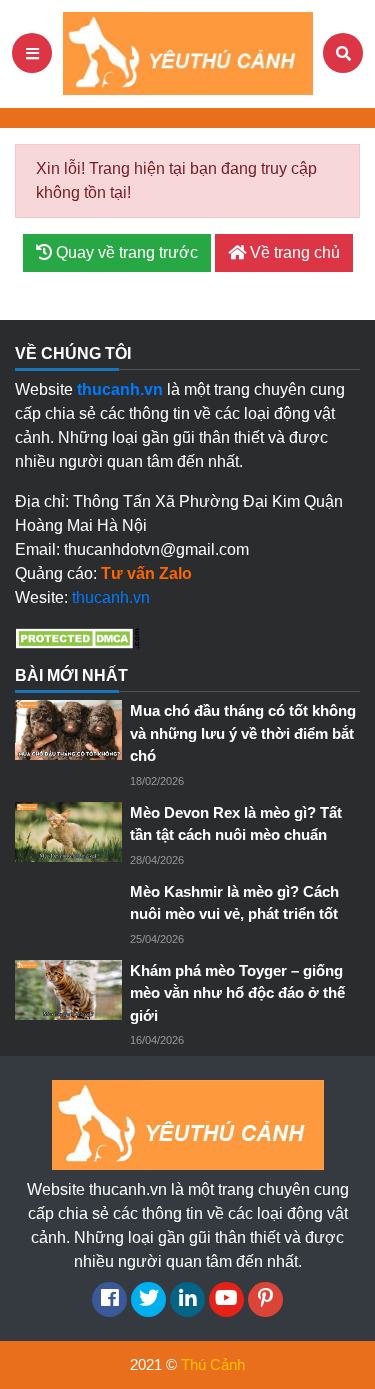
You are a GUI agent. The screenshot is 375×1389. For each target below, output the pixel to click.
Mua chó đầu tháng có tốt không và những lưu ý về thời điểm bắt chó (243, 733)
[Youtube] (226, 1299)
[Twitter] (148, 1299)
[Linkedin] (187, 1299)
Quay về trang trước (125, 252)
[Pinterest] (265, 1299)
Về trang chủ (293, 252)
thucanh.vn (111, 597)
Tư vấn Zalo (146, 573)
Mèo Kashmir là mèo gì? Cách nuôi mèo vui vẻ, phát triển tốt (234, 903)
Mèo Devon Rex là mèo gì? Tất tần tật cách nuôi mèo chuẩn (236, 824)
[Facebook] (109, 1299)
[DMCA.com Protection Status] (77, 637)
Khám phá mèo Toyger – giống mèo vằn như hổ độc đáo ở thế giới (237, 993)
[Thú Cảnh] (188, 52)
